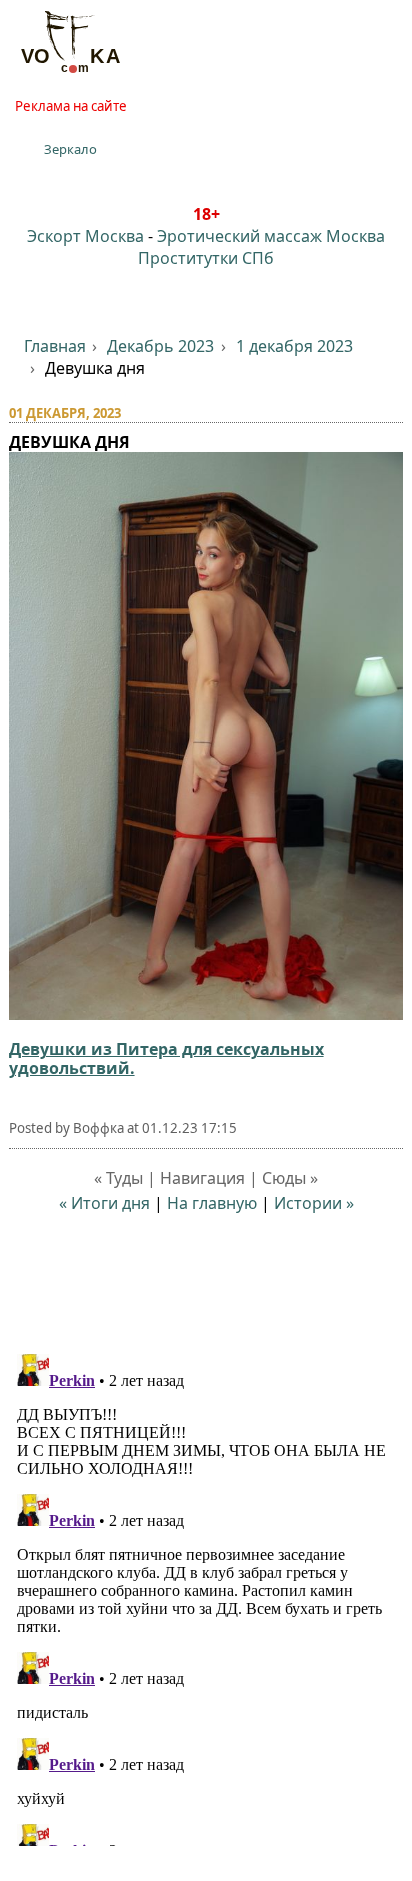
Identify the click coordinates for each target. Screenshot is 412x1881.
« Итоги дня (104, 1203)
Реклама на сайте (71, 106)
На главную (212, 1203)
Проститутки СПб (206, 258)
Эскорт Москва (85, 236)
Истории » (314, 1203)
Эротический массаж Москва (271, 236)
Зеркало (70, 149)
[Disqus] (206, 1596)
